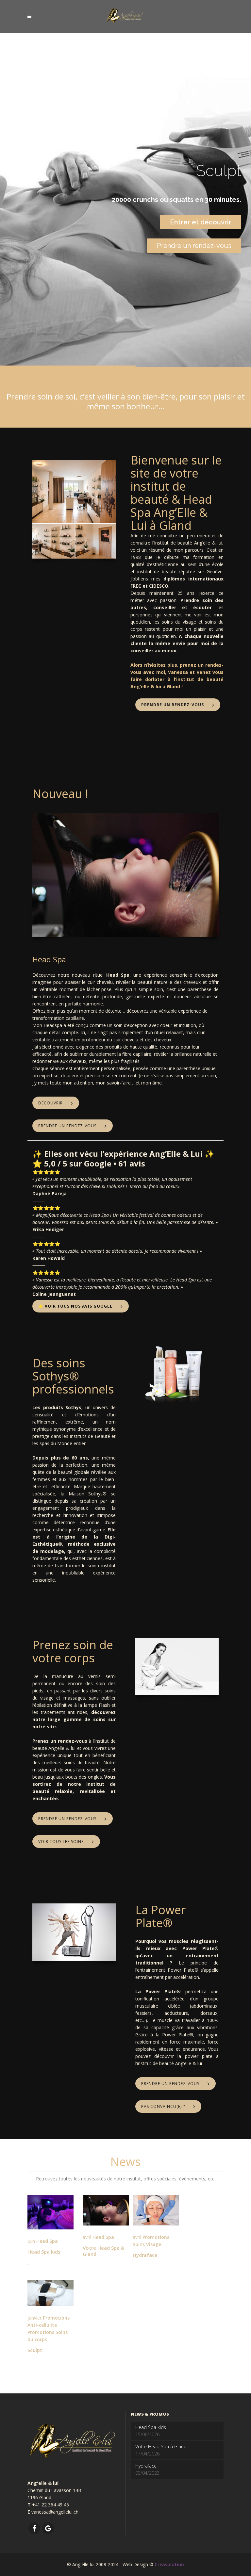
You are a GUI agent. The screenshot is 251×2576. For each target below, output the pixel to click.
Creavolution (169, 2564)
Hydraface (145, 2255)
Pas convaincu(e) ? (163, 2106)
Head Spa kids (44, 2252)
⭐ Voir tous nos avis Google (75, 1306)
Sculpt (35, 2350)
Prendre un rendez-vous (194, 246)
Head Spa (47, 2241)
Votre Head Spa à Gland (103, 2251)
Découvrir (50, 1103)
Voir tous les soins (61, 1842)
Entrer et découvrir (201, 222)
